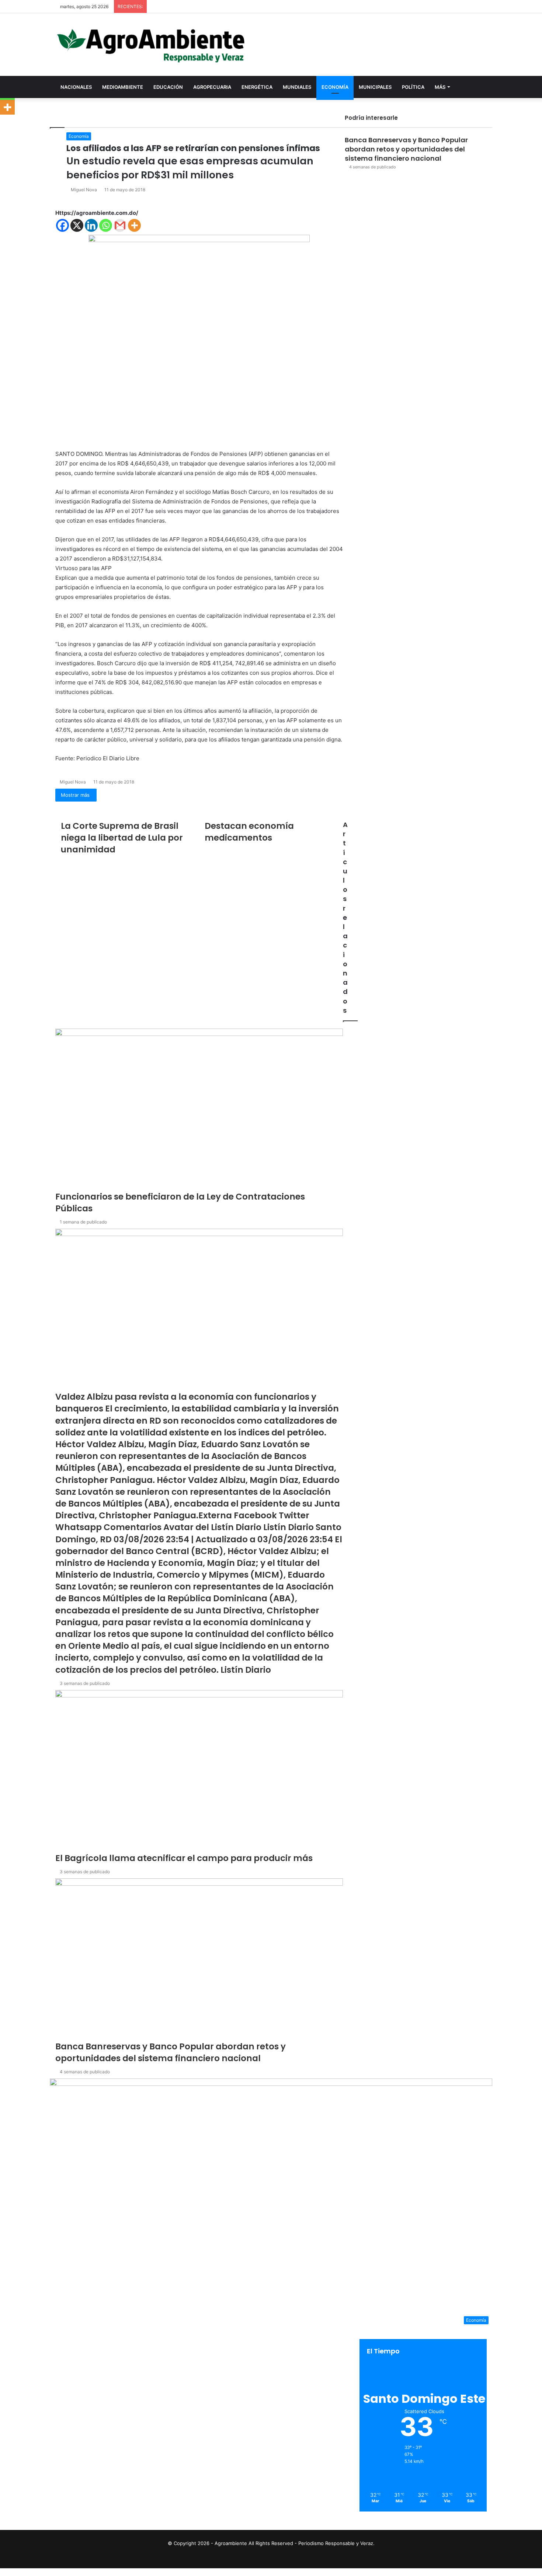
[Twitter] (2, 2572)
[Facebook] (1, 2572)
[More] (7, 107)
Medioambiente (123, 87)
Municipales (375, 87)
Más (440, 87)
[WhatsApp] (4, 2572)
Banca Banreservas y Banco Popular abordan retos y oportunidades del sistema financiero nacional (406, 149)
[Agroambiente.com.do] (151, 45)
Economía (335, 87)
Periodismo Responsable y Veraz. (336, 2543)
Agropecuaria (212, 87)
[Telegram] (5, 2572)
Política (413, 87)
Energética (257, 87)
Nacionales (76, 87)
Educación (168, 87)
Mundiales (297, 87)
